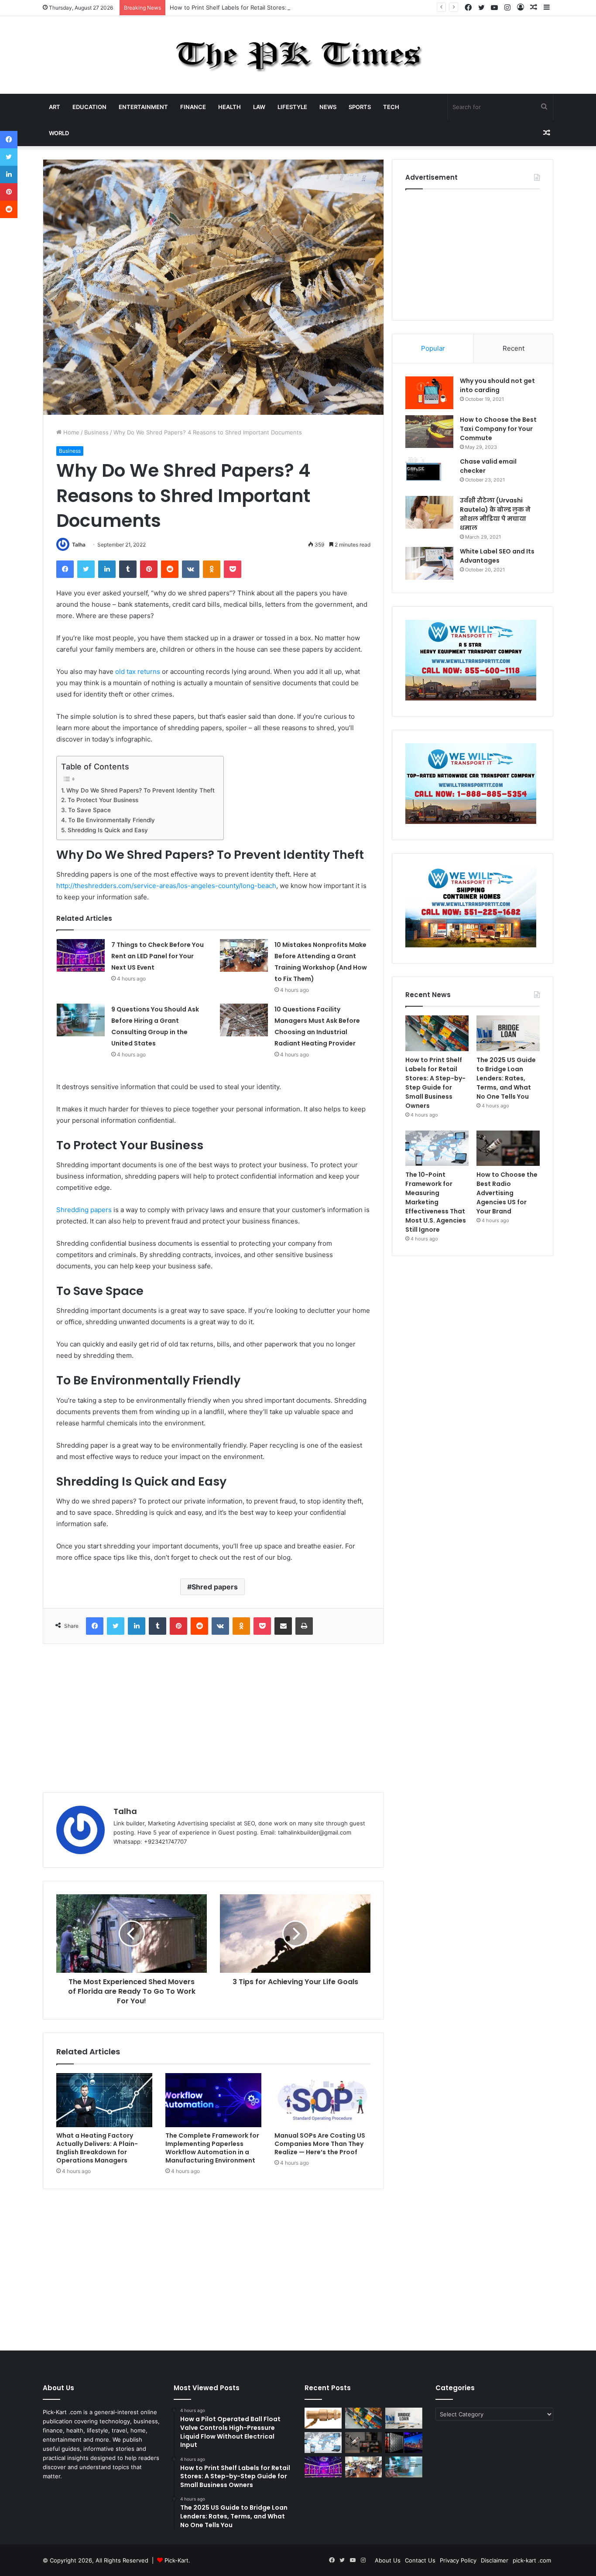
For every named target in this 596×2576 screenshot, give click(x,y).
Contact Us (420, 2560)
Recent (514, 348)
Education (89, 107)
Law (259, 107)
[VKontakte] (191, 569)
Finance (193, 107)
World (59, 133)
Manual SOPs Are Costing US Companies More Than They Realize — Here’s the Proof (320, 2144)
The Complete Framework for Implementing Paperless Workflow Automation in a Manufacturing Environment (212, 2148)
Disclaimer (495, 2560)
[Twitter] (86, 569)
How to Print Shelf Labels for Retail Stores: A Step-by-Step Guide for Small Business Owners (297, 7)
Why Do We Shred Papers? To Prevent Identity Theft (140, 790)
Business (96, 432)
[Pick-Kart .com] (298, 55)
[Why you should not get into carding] (429, 393)
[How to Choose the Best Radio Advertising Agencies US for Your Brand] (508, 1148)
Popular (433, 348)
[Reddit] (170, 569)
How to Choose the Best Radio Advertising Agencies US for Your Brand (507, 1193)
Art (55, 107)
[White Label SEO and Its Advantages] (429, 563)
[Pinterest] (149, 569)
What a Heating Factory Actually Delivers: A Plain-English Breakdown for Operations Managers (97, 2148)
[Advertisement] (213, 1718)
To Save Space (89, 810)
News (328, 107)
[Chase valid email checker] (429, 473)
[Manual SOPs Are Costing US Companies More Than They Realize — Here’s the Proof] (322, 2100)
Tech (391, 107)
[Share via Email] (283, 1626)
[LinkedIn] (107, 569)
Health (229, 107)
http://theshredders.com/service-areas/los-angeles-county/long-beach (166, 886)
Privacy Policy (458, 2560)
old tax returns (138, 671)
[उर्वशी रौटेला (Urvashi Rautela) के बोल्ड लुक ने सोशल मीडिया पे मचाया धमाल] (429, 512)
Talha (79, 545)
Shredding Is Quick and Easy (108, 830)
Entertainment (143, 107)
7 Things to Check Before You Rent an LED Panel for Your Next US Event (158, 956)
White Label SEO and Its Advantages (497, 556)
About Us (388, 2560)
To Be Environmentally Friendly (111, 820)
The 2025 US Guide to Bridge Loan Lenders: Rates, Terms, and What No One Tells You (506, 1078)
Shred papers (215, 1587)
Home (70, 432)
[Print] (304, 1626)
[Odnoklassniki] (212, 569)
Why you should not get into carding (497, 385)
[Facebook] (65, 569)
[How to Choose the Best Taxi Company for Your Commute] (429, 432)
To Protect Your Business (103, 800)
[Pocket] (233, 569)
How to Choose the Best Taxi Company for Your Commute (498, 429)
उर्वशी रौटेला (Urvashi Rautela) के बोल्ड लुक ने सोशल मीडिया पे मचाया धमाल (495, 514)
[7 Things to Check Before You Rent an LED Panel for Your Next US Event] (81, 955)
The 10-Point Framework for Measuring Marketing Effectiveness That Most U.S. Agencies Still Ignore (436, 1202)
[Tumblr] (128, 569)
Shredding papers (84, 1210)
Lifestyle (292, 107)
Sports (360, 107)
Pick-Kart (176, 2560)
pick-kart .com (532, 2560)
